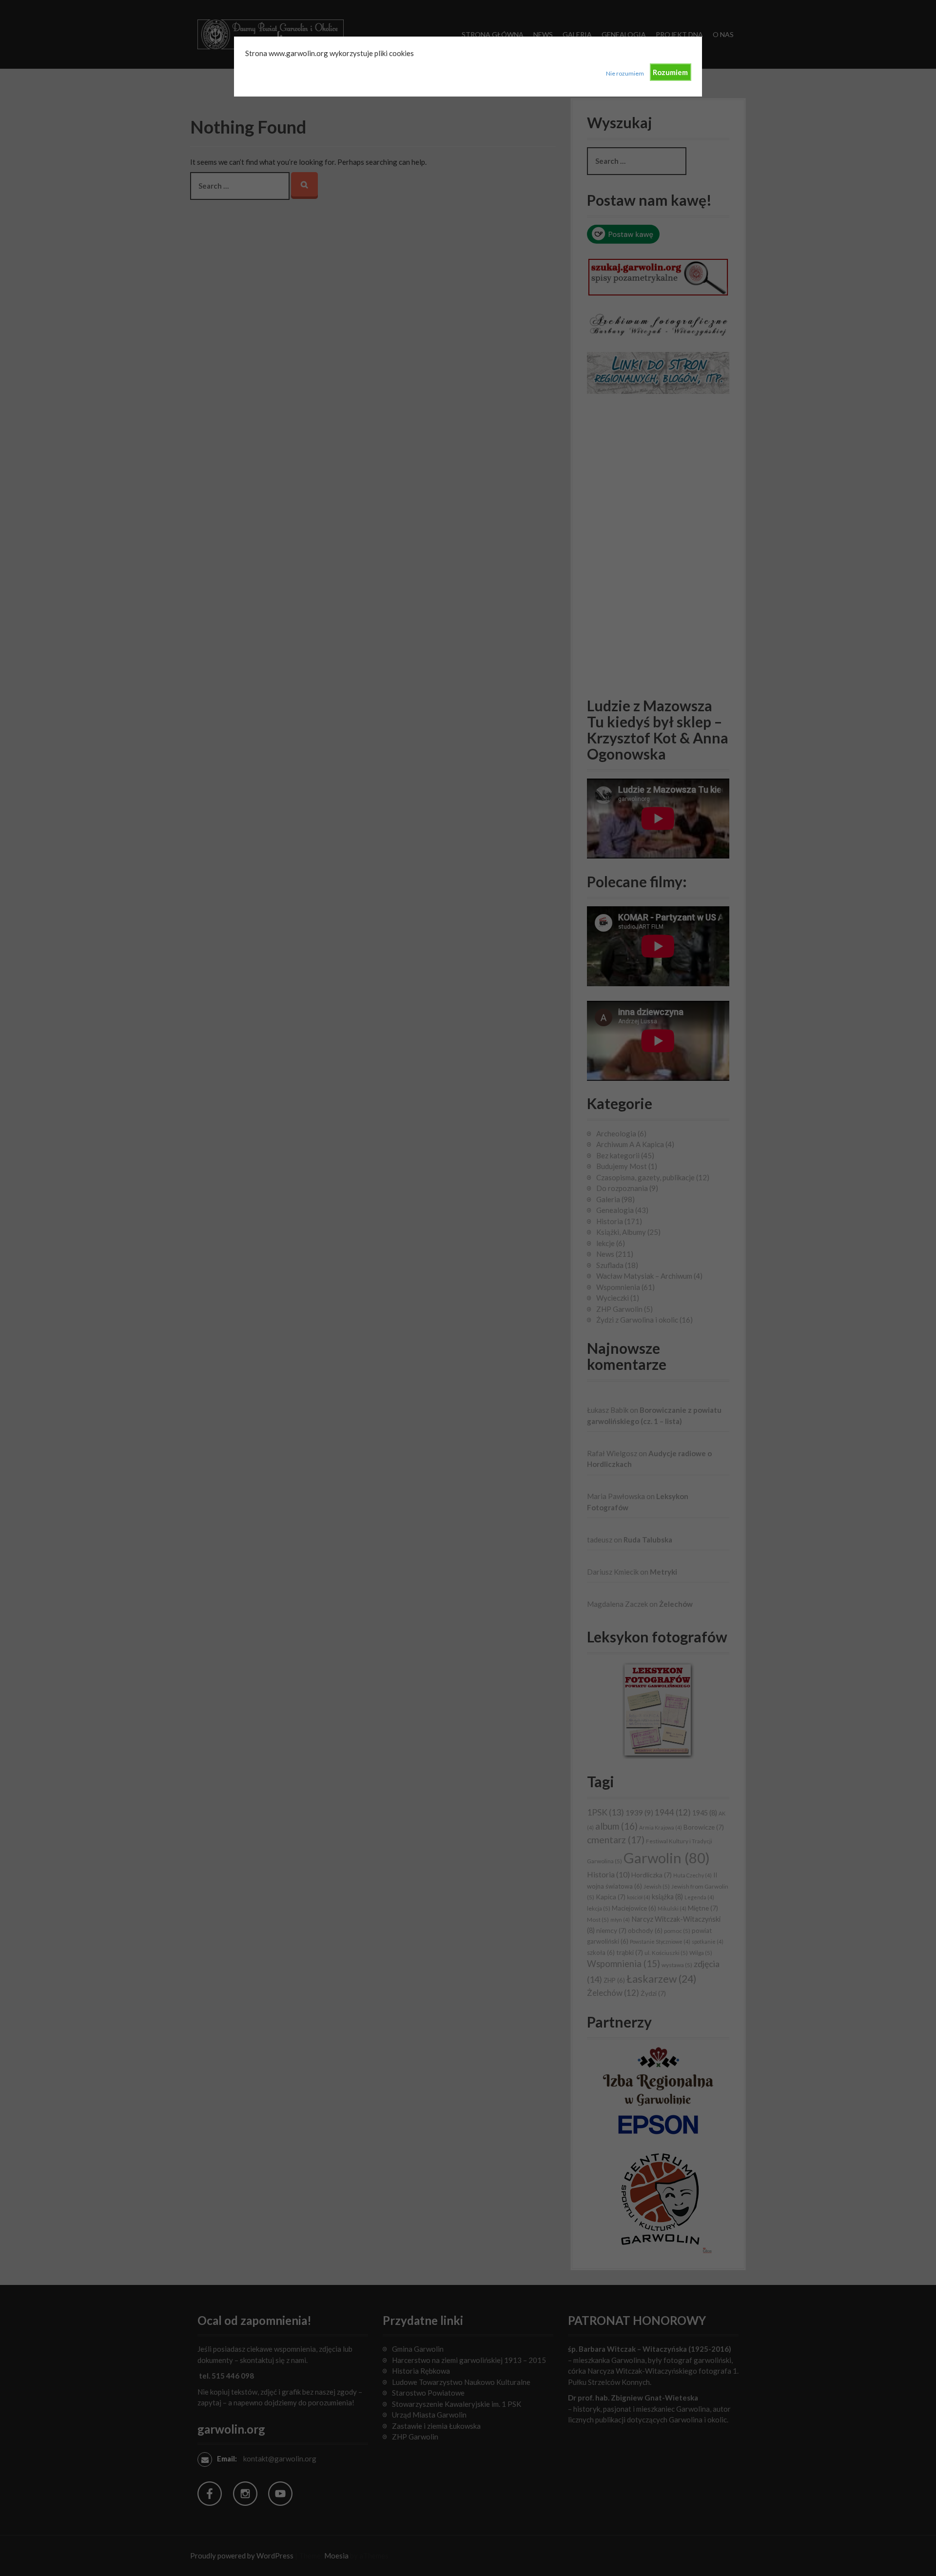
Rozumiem (670, 72)
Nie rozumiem (625, 73)
